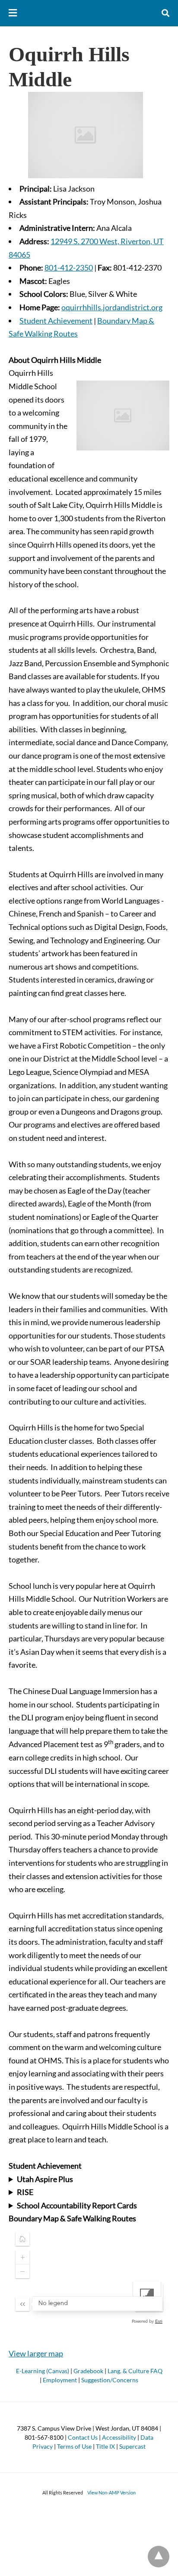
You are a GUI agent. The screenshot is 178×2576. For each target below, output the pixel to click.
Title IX (105, 2446)
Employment (60, 2380)
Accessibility (119, 2437)
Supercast (132, 2446)
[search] (165, 13)
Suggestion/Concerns (110, 2380)
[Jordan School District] (89, 13)
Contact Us (83, 2437)
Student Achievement (56, 321)
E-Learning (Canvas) (43, 2371)
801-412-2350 (69, 268)
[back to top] (159, 2557)
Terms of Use (74, 2446)
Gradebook (88, 2371)
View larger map (36, 2353)
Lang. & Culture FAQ (135, 2371)
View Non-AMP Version (111, 2493)
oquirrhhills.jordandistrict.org (112, 307)
